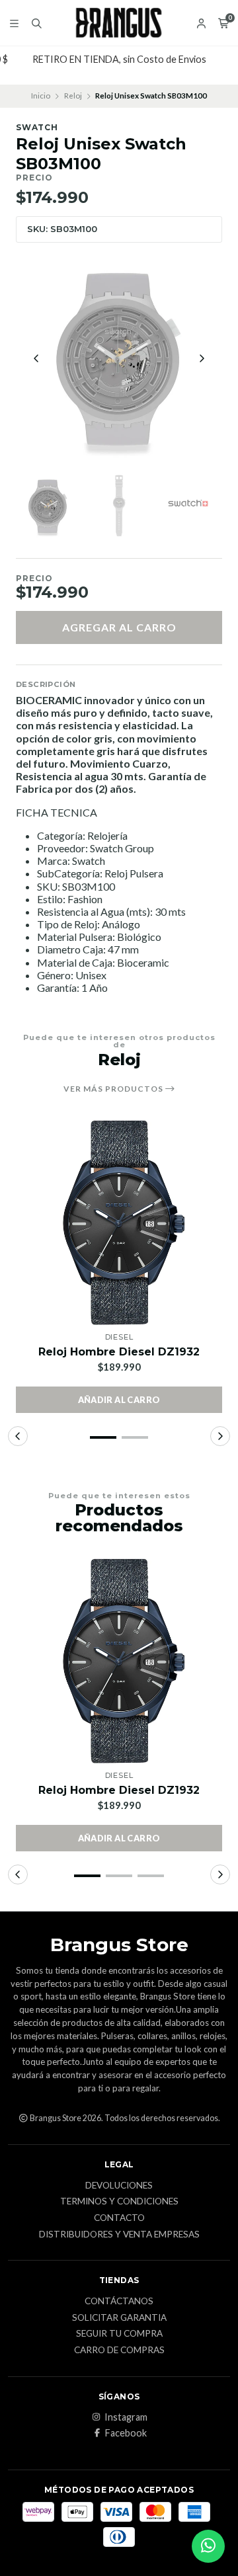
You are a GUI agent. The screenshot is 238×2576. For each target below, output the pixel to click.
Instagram (126, 2417)
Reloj (73, 96)
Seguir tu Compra (119, 2334)
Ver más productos (114, 1089)
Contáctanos (119, 2302)
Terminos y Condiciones (119, 2202)
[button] (103, 1437)
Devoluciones (119, 2186)
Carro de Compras (119, 2351)
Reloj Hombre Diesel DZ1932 (119, 1352)
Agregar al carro (119, 627)
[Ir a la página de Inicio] (119, 23)
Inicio (41, 96)
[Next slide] (202, 358)
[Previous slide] (36, 358)
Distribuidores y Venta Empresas (119, 2235)
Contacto (119, 2218)
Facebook (126, 2433)
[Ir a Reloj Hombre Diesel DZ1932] (119, 1223)
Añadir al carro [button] (119, 1400)
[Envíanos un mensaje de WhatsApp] (208, 2546)
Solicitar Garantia (119, 2318)
